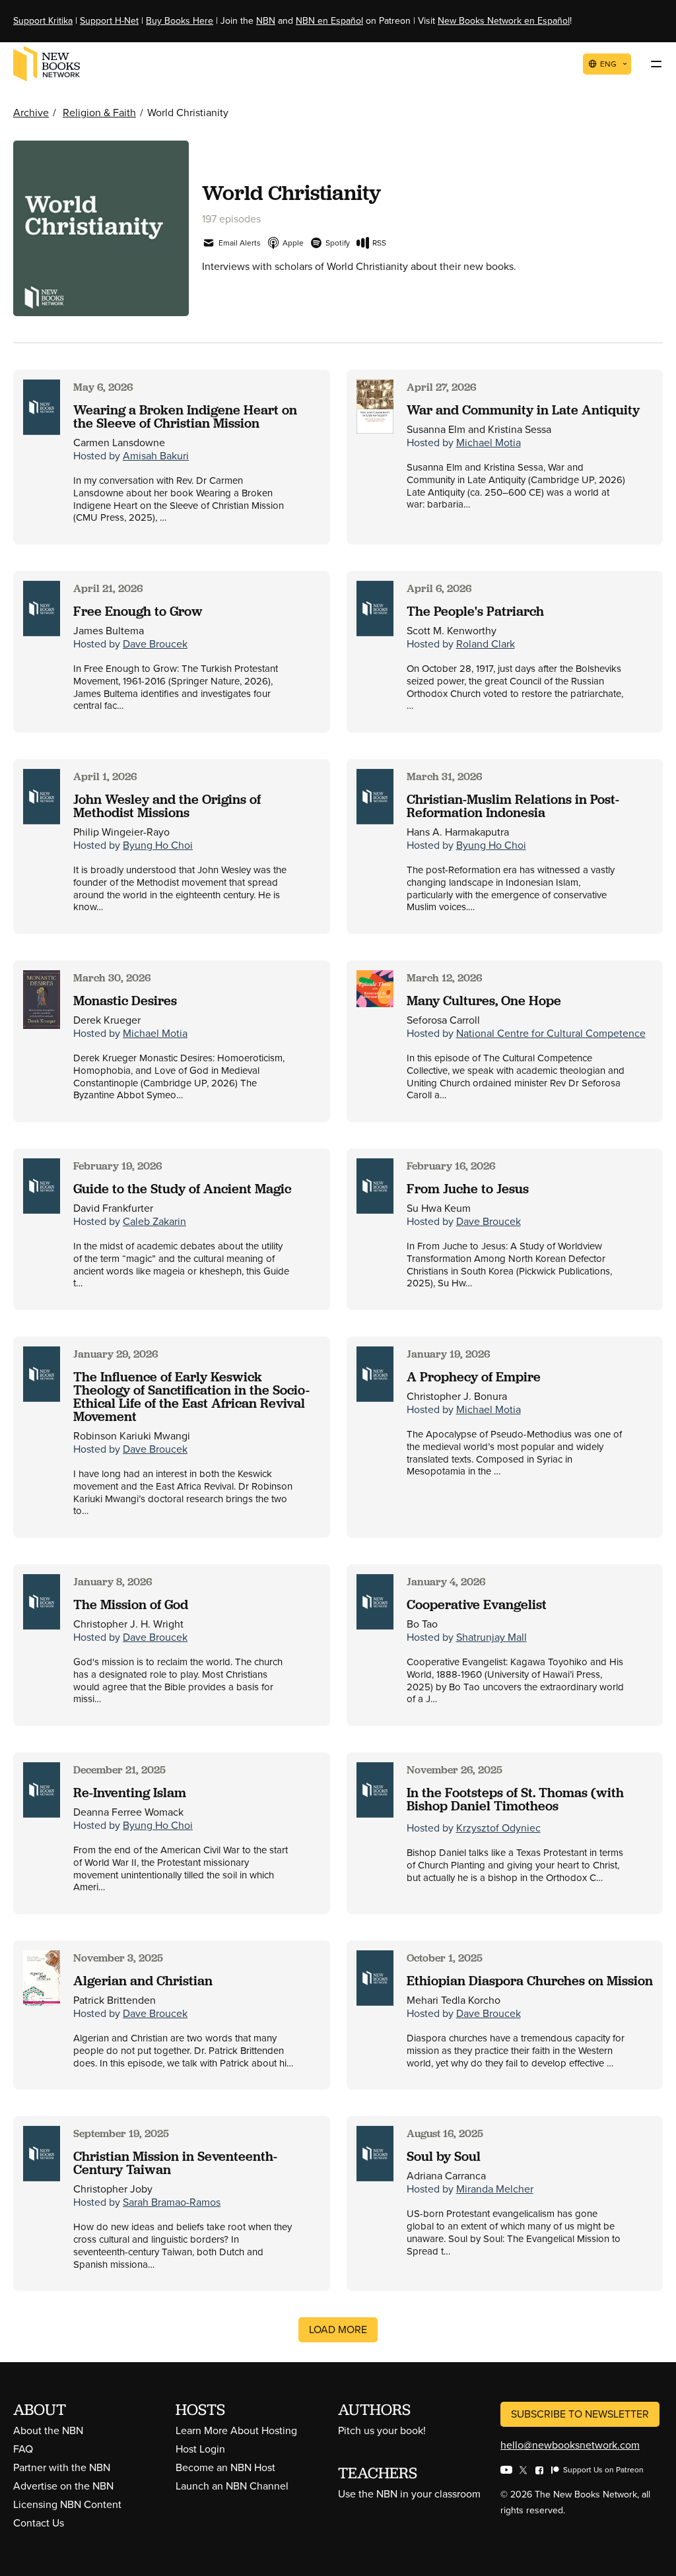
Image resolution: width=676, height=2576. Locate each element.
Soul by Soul (444, 2156)
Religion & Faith (99, 113)
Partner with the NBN (62, 2467)
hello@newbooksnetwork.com (570, 2445)
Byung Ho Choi (158, 845)
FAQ (23, 2449)
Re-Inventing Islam (130, 1793)
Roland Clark (486, 644)
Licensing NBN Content (67, 2504)
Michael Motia (489, 443)
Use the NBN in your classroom (409, 2494)
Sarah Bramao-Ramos (172, 2202)
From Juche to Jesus (468, 1189)
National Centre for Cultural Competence (551, 1033)
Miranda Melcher (495, 2189)
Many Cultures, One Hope (484, 1001)
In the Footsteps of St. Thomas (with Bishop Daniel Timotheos (515, 1799)
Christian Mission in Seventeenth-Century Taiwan (175, 2163)
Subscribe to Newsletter (580, 2414)
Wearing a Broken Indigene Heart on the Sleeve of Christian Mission (185, 416)
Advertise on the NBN (63, 2486)
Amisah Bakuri (156, 456)
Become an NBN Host (225, 2467)
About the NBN (48, 2430)
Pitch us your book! (382, 2430)
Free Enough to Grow (138, 611)
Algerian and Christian (143, 1981)
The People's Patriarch (475, 611)
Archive (31, 113)
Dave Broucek (155, 644)
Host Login (200, 2449)
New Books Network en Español (504, 21)
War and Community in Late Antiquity (523, 410)
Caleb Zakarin (154, 1221)
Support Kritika (43, 21)
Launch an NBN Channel (232, 2486)
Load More (338, 2329)
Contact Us (39, 2523)
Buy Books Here (180, 21)
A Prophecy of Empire (474, 1377)
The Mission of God (131, 1604)
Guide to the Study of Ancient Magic (182, 1189)
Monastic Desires (125, 1001)
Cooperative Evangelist (477, 1604)
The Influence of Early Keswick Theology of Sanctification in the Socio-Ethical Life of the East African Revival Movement (191, 1397)
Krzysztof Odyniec (498, 1828)
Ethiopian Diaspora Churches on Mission (530, 1981)
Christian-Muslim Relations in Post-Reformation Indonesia (513, 806)
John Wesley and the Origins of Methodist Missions (167, 806)
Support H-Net (109, 21)
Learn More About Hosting (236, 2430)
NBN (266, 21)
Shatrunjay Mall (491, 1637)
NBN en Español (329, 21)
